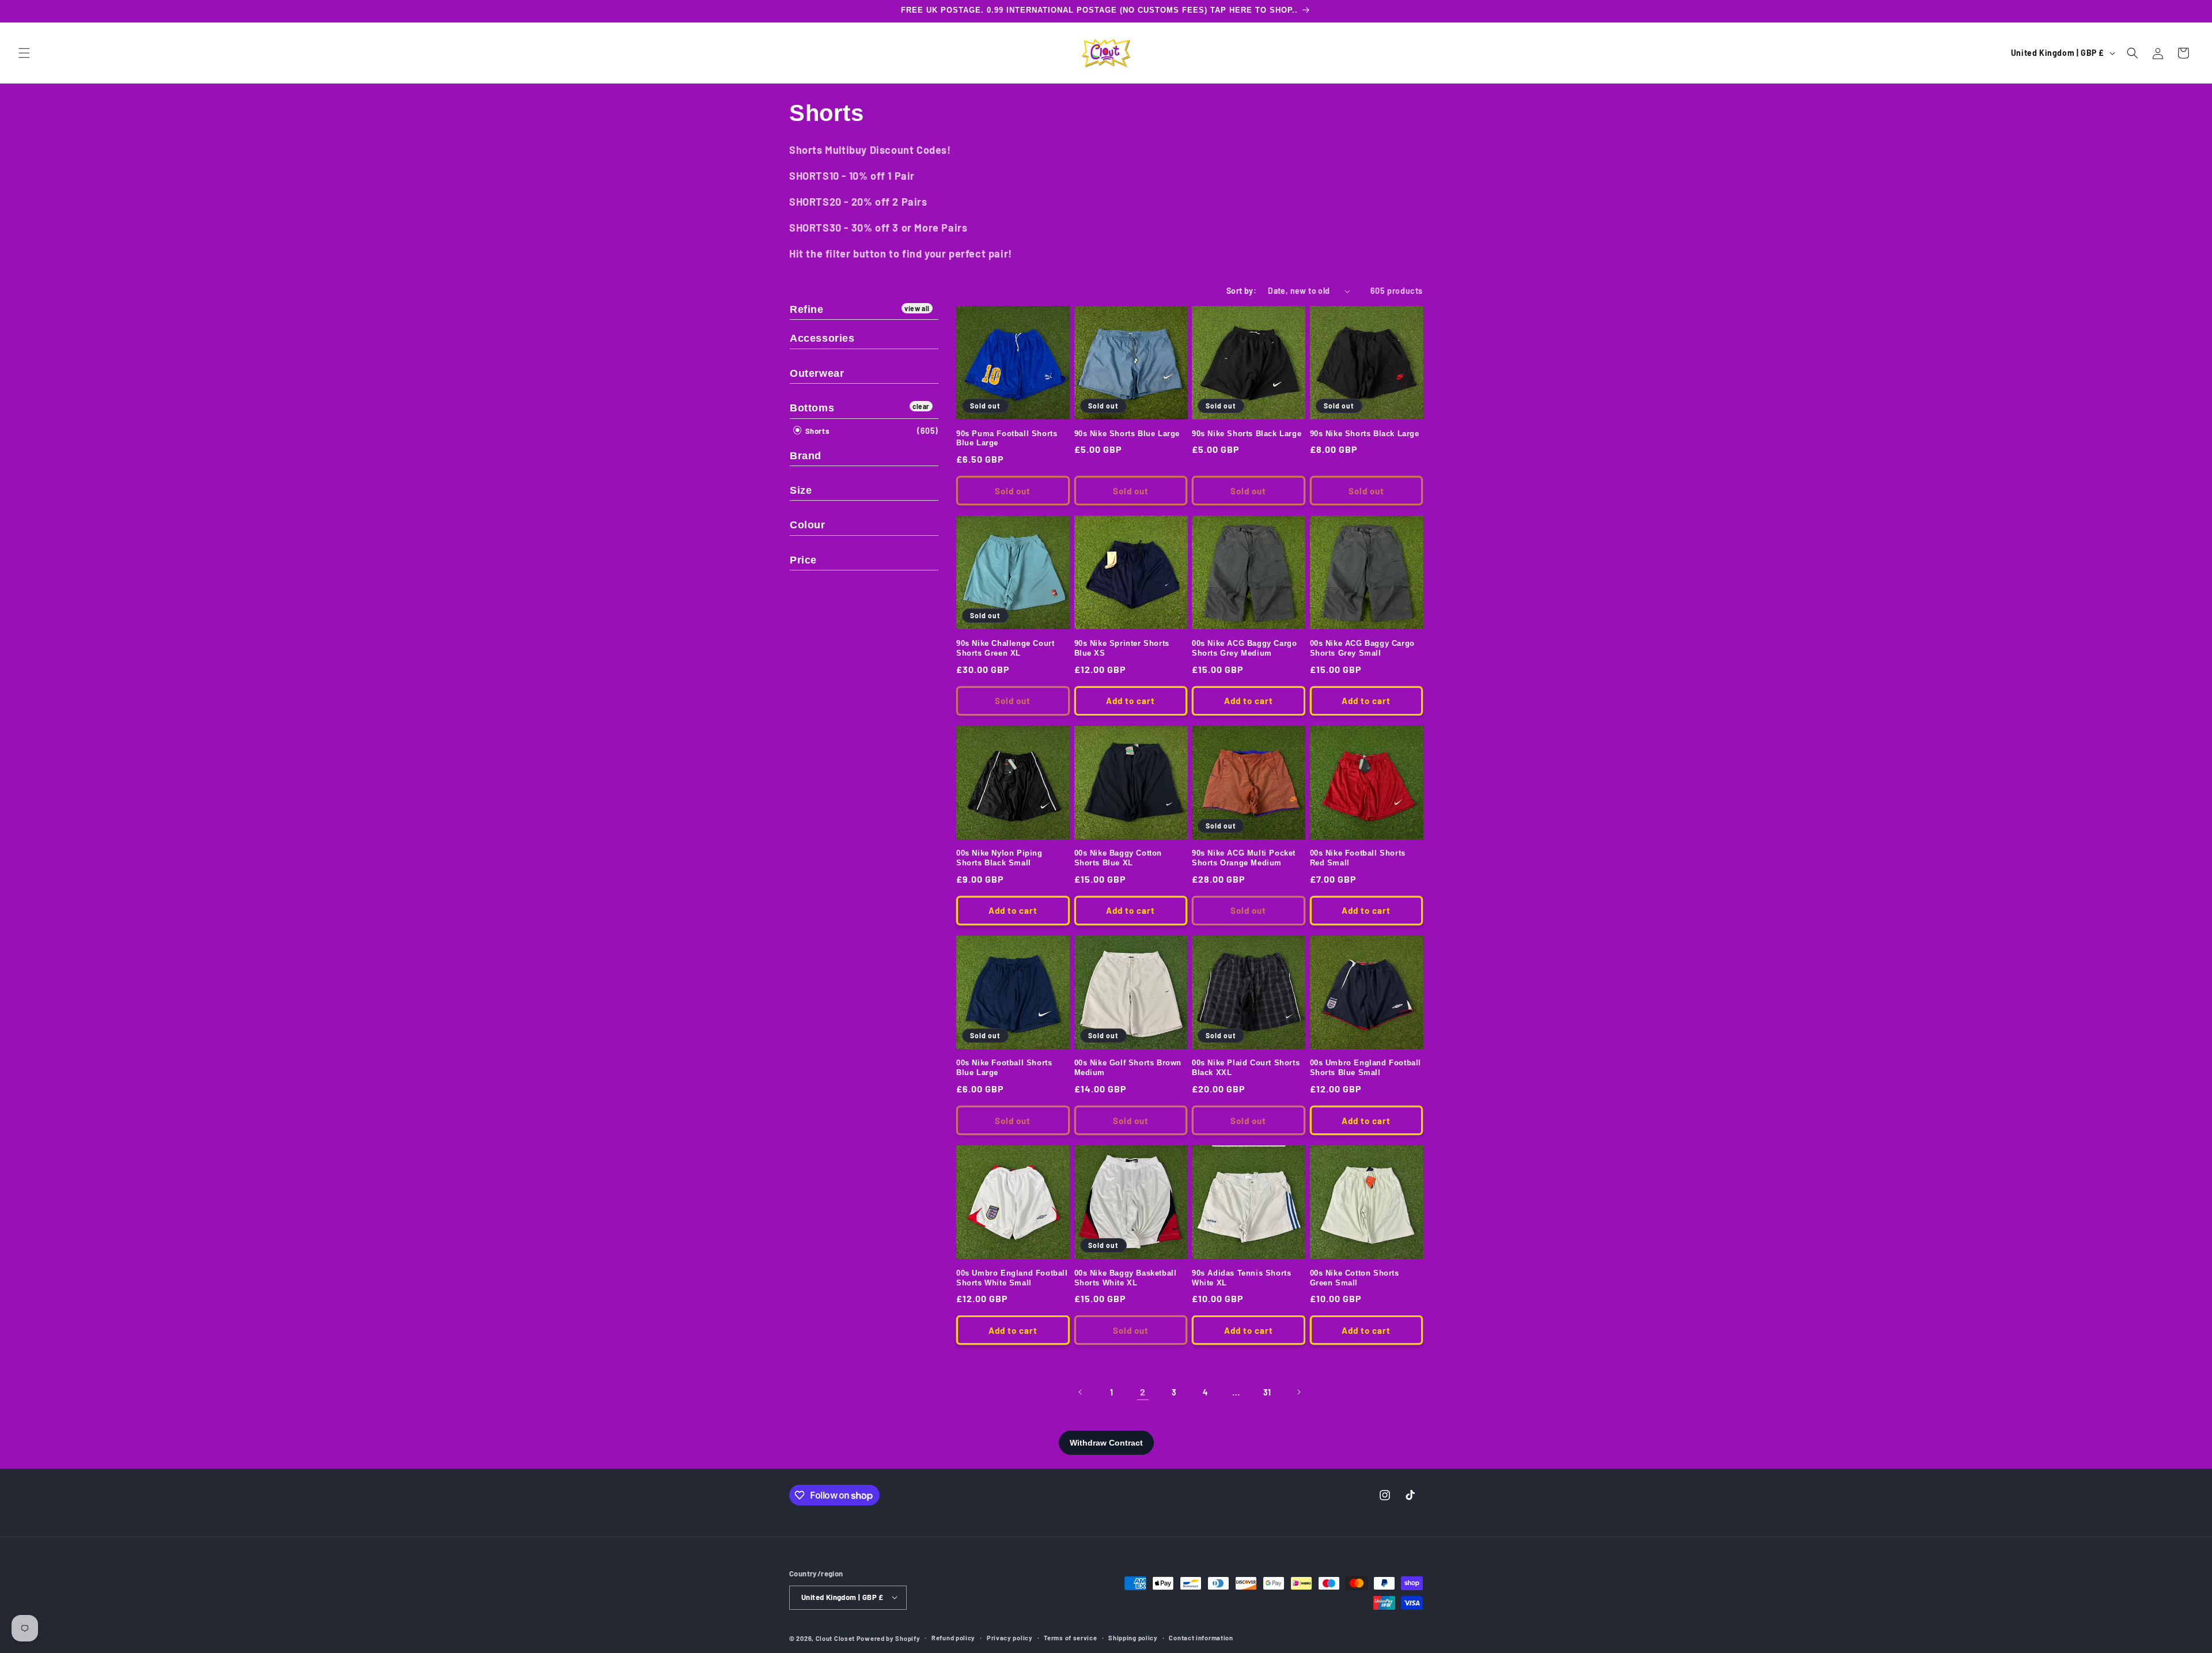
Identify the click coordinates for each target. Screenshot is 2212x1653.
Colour (808, 525)
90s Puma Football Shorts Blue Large (1007, 438)
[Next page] (1298, 1392)
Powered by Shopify (889, 1638)
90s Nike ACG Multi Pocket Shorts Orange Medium (1244, 858)
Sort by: (1241, 291)
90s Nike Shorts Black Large (1247, 434)
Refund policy (953, 1637)
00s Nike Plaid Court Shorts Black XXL (1246, 1068)
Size (801, 490)
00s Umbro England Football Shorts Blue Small (1366, 1068)
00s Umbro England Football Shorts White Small (1012, 1278)
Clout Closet (836, 1638)
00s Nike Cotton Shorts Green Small (1355, 1278)
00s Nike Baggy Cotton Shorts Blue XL (1118, 858)
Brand (806, 456)
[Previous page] (1081, 1392)
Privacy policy (1010, 1637)
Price (803, 560)
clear (921, 406)
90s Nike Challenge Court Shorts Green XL (1005, 648)
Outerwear (817, 373)
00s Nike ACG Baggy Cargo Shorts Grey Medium (1244, 648)
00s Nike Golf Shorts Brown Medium (1128, 1068)
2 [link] (1143, 1392)
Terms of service (1070, 1637)
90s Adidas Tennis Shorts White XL (1241, 1278)
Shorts (816, 431)
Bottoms (812, 408)
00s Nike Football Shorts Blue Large (1004, 1068)
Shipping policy (1133, 1637)
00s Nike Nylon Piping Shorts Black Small (999, 858)
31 (1267, 1392)
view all (917, 308)
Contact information (1201, 1637)
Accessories (822, 338)
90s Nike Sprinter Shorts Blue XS (1122, 648)
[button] (24, 53)
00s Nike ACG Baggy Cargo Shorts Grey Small (1362, 648)
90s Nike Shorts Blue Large (1127, 434)
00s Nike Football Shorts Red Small (1358, 858)
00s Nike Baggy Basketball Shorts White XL (1126, 1278)
